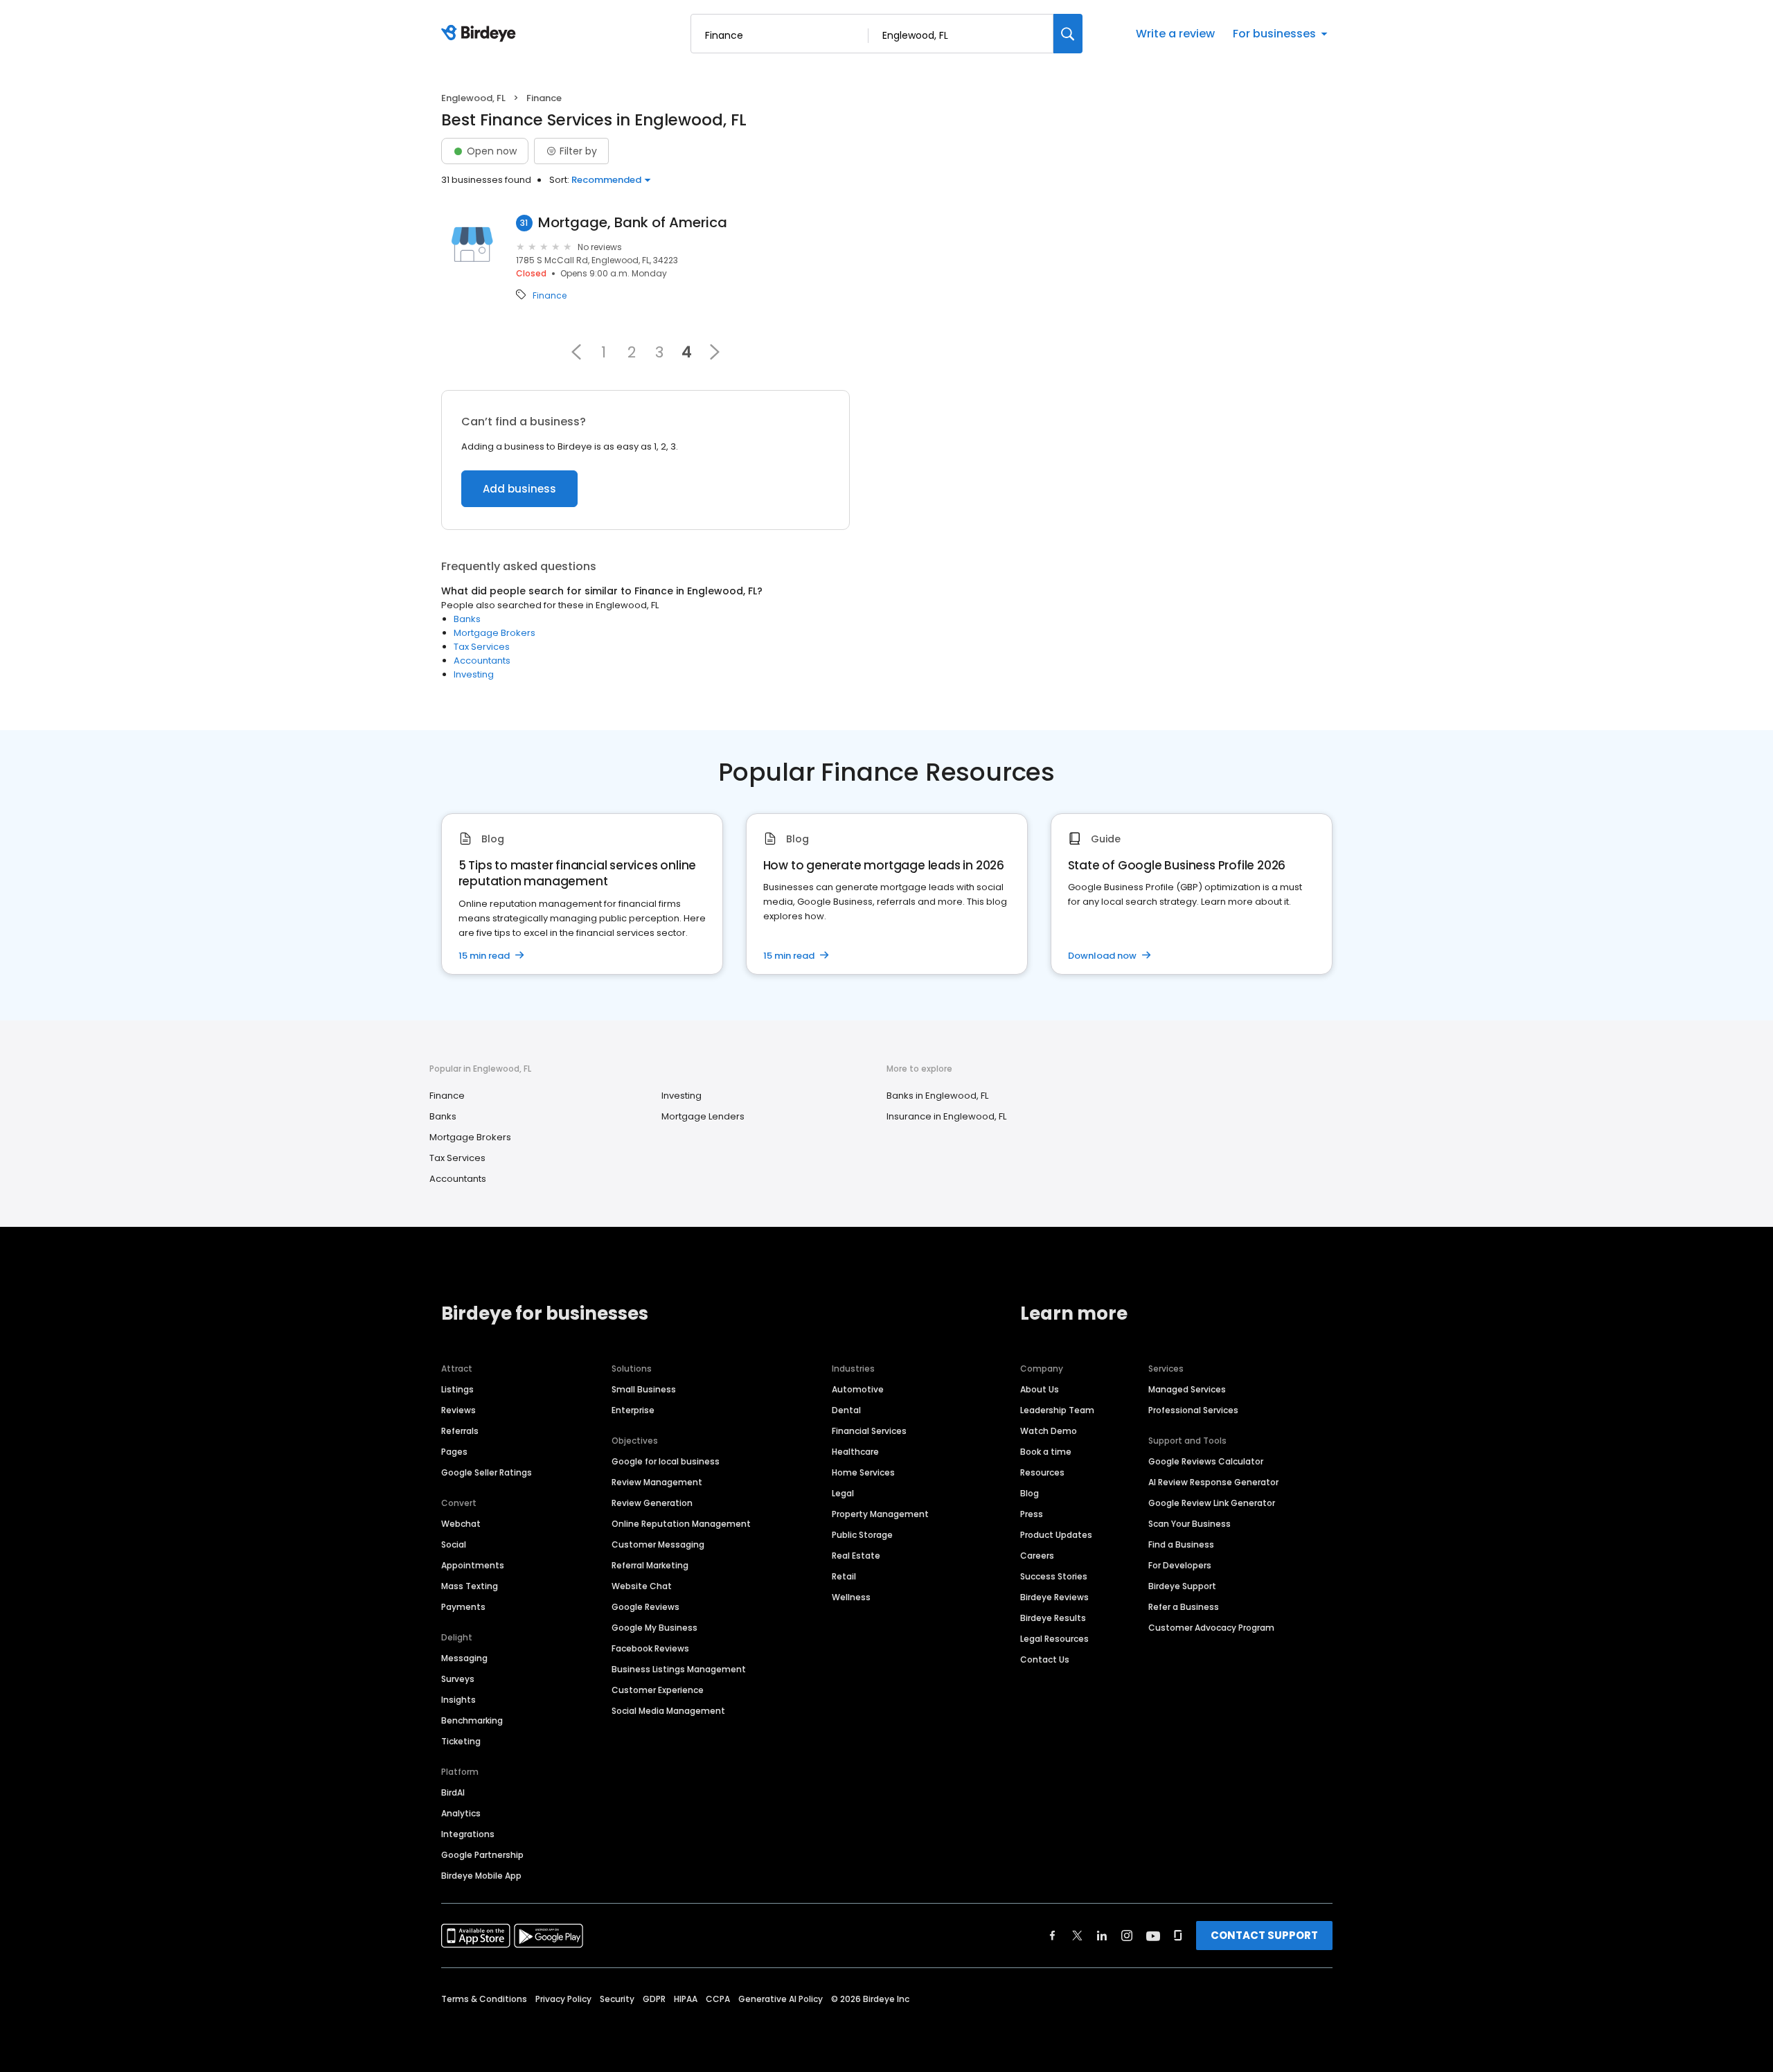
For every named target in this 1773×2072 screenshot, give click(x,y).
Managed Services (1187, 1389)
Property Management (880, 1514)
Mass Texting (470, 1586)
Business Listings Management (679, 1669)
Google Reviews (645, 1607)
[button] (576, 352)
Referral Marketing (650, 1565)
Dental (846, 1410)
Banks (467, 619)
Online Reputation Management (681, 1524)
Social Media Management (668, 1711)
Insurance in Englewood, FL (946, 1116)
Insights (458, 1700)
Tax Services (482, 647)
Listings (457, 1389)
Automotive (858, 1389)
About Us (1040, 1389)
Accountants (482, 661)
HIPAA (686, 1999)
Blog (1030, 1493)
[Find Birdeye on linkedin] (1102, 1936)
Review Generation (652, 1503)
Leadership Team (1057, 1410)
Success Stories (1054, 1576)
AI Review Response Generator (1213, 1482)
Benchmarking (472, 1720)
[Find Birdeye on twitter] (1077, 1936)
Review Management (657, 1482)
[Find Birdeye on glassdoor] (1178, 1936)
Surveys (458, 1679)
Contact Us (1045, 1659)
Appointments (473, 1565)
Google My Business (654, 1628)
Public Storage (862, 1535)
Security (617, 1999)
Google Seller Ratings (487, 1472)
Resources (1042, 1472)
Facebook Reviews (650, 1648)
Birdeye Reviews (1054, 1597)
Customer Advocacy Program (1211, 1628)
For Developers (1180, 1565)
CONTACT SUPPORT (1264, 1935)
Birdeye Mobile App (481, 1876)
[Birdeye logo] (481, 34)
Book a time (1046, 1452)
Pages (454, 1452)
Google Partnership (482, 1855)
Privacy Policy (563, 1999)
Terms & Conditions (484, 1999)
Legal (843, 1493)
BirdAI (453, 1792)
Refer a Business (1184, 1607)
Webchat (461, 1524)
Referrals (460, 1431)
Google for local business (666, 1461)
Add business (519, 489)
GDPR (654, 1999)
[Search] (1068, 34)
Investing (474, 674)
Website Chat (642, 1586)
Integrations (468, 1834)
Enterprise (633, 1410)
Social (454, 1544)
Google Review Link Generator (1212, 1503)
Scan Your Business (1190, 1524)
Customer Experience (658, 1690)
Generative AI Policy (781, 1999)
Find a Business (1181, 1544)
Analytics (461, 1813)
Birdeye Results (1053, 1618)
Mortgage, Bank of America (633, 223)
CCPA (718, 1999)
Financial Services (869, 1431)
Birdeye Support (1182, 1586)
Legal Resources (1054, 1639)
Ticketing (461, 1741)
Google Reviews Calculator (1206, 1461)
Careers (1037, 1556)
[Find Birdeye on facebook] (1053, 1936)
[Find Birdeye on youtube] (1153, 1936)
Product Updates (1056, 1535)
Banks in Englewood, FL (937, 1096)
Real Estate (856, 1556)
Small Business (644, 1389)
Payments (463, 1607)
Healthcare (855, 1452)
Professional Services (1193, 1410)
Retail (844, 1576)
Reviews (458, 1410)
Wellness (851, 1597)
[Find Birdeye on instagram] (1127, 1936)
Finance (550, 296)
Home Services (863, 1472)
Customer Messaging (658, 1544)
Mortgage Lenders (703, 1116)
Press (1032, 1514)
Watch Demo (1049, 1431)
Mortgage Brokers (495, 633)
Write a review (1175, 34)
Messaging (464, 1658)
